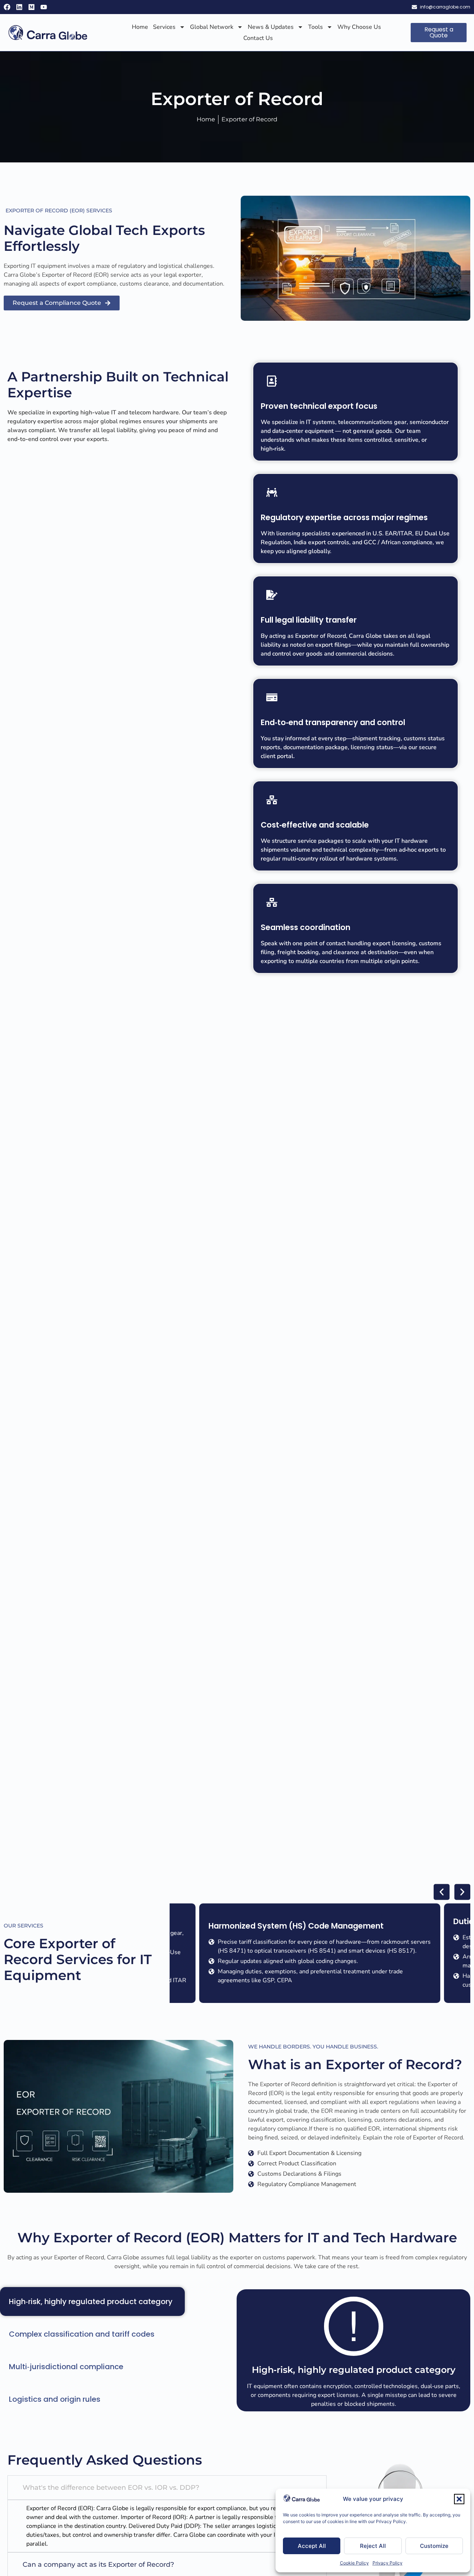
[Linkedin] (19, 7)
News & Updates (271, 27)
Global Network (212, 27)
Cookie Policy (354, 2563)
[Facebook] (7, 7)
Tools (316, 27)
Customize (434, 2546)
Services (164, 27)
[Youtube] (44, 7)
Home (140, 27)
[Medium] (31, 7)
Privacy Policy (388, 2563)
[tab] (92, 2301)
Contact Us (258, 38)
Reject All (373, 2546)
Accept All (312, 2546)
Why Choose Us (359, 27)
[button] (459, 2499)
